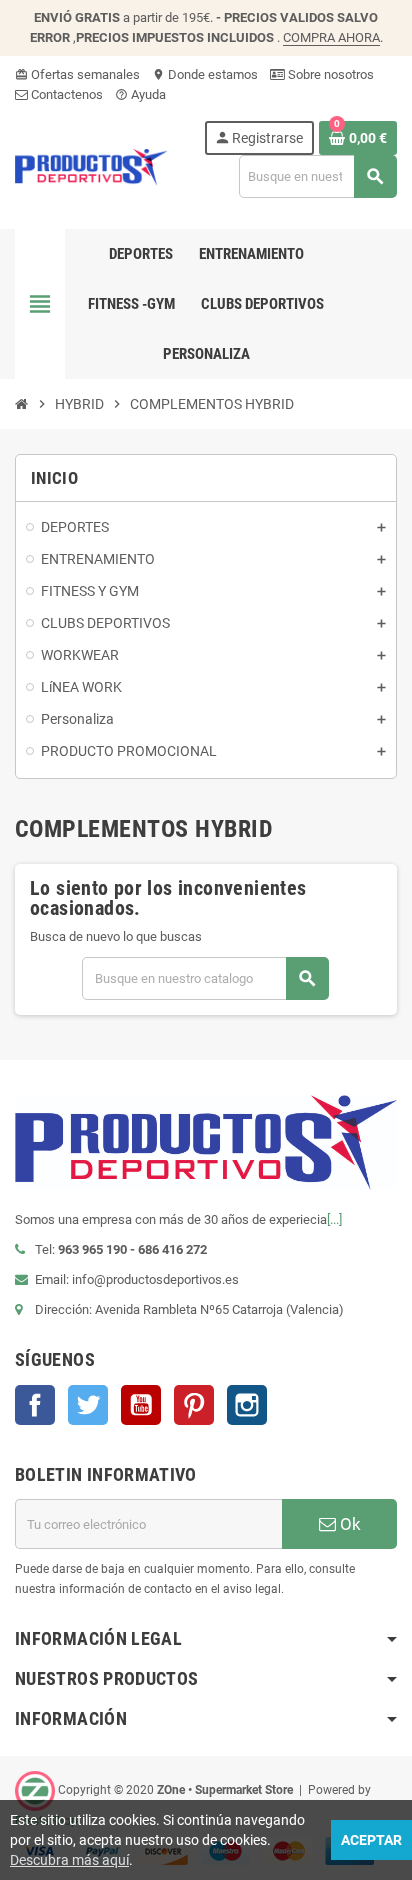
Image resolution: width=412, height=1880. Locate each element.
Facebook (35, 1405)
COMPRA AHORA (331, 37)
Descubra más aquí (69, 1860)
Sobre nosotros (329, 74)
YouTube (141, 1405)
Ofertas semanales (77, 74)
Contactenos (65, 94)
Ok (348, 1524)
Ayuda (140, 94)
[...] (334, 1219)
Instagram (247, 1405)
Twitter (88, 1405)
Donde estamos (205, 74)
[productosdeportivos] (91, 165)
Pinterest (194, 1405)
